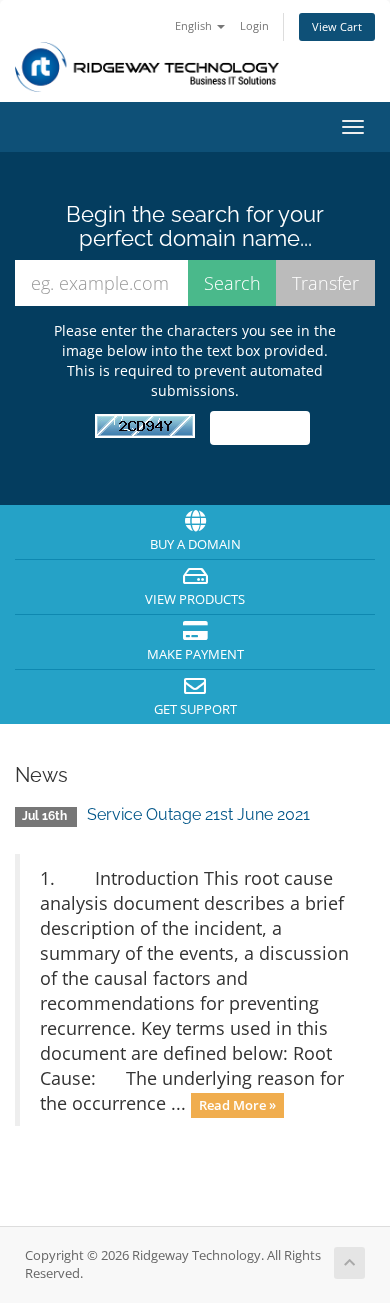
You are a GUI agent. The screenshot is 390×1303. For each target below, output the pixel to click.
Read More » (237, 1105)
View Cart (337, 26)
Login (254, 25)
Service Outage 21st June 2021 (198, 814)
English (195, 25)
